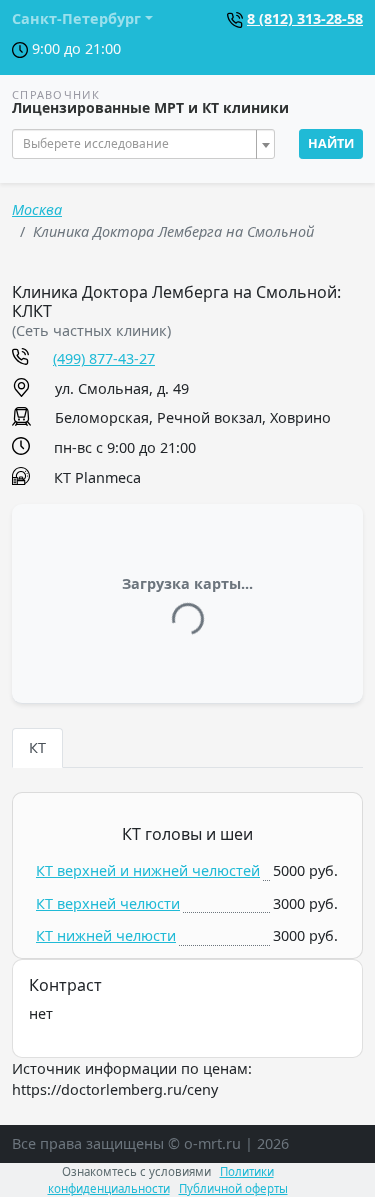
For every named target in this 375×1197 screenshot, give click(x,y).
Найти (331, 143)
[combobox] (143, 144)
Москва (37, 209)
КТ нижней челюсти (106, 935)
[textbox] (137, 144)
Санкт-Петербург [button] (76, 18)
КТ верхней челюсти (108, 903)
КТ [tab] (37, 747)
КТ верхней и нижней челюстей (148, 870)
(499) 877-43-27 (104, 358)
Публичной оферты (233, 1188)
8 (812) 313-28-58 (305, 18)
